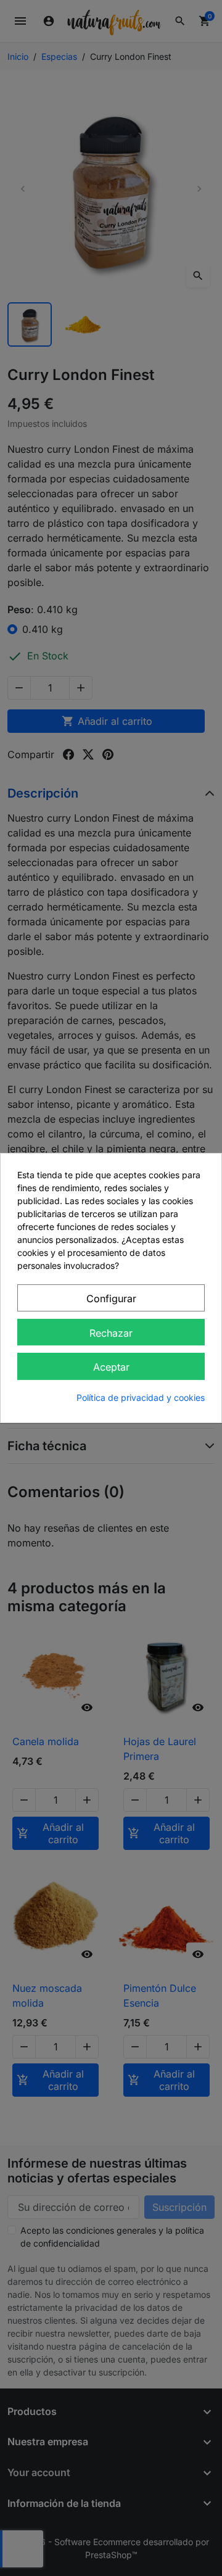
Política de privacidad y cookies (141, 1397)
